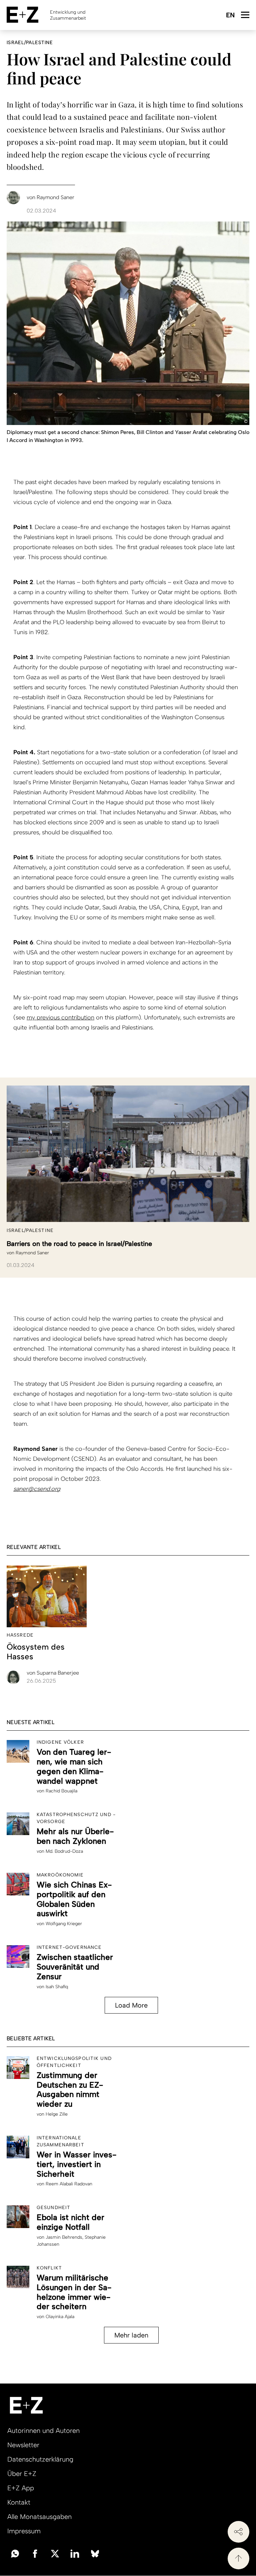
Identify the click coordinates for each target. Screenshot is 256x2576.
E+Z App (21, 2488)
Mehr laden (131, 2335)
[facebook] (35, 2553)
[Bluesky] (95, 2553)
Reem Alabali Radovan (69, 2184)
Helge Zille (57, 2114)
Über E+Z (22, 2474)
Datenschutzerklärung (40, 2459)
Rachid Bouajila (61, 1791)
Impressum (24, 2531)
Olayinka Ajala (60, 2317)
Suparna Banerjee (53, 1673)
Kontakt (19, 2502)
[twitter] (55, 2553)
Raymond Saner (32, 1253)
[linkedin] (75, 2553)
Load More (131, 2005)
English (230, 16)
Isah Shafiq (57, 1987)
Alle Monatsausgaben (39, 2517)
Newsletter (23, 2445)
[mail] (15, 2553)
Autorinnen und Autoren (43, 2431)
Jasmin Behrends (64, 2237)
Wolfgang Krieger (64, 1924)
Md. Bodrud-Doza (64, 1851)
